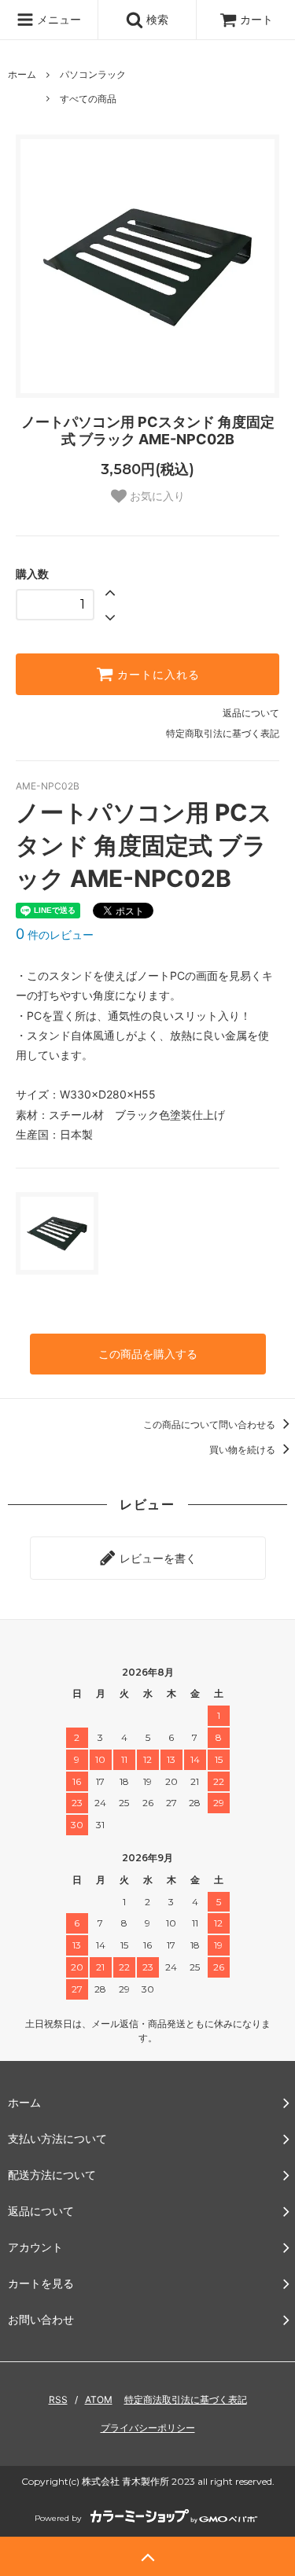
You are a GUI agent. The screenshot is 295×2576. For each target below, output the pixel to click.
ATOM (99, 2399)
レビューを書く (157, 1558)
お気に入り (156, 496)
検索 (156, 19)
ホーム (22, 74)
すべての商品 (88, 99)
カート (256, 19)
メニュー (57, 19)
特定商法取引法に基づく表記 (186, 2399)
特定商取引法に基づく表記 (223, 733)
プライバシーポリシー (148, 2428)
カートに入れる (157, 675)
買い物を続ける (243, 1450)
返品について (251, 713)
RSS (58, 2399)
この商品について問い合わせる (210, 1424)
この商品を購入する (148, 1354)
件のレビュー (55, 935)
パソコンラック (93, 74)
